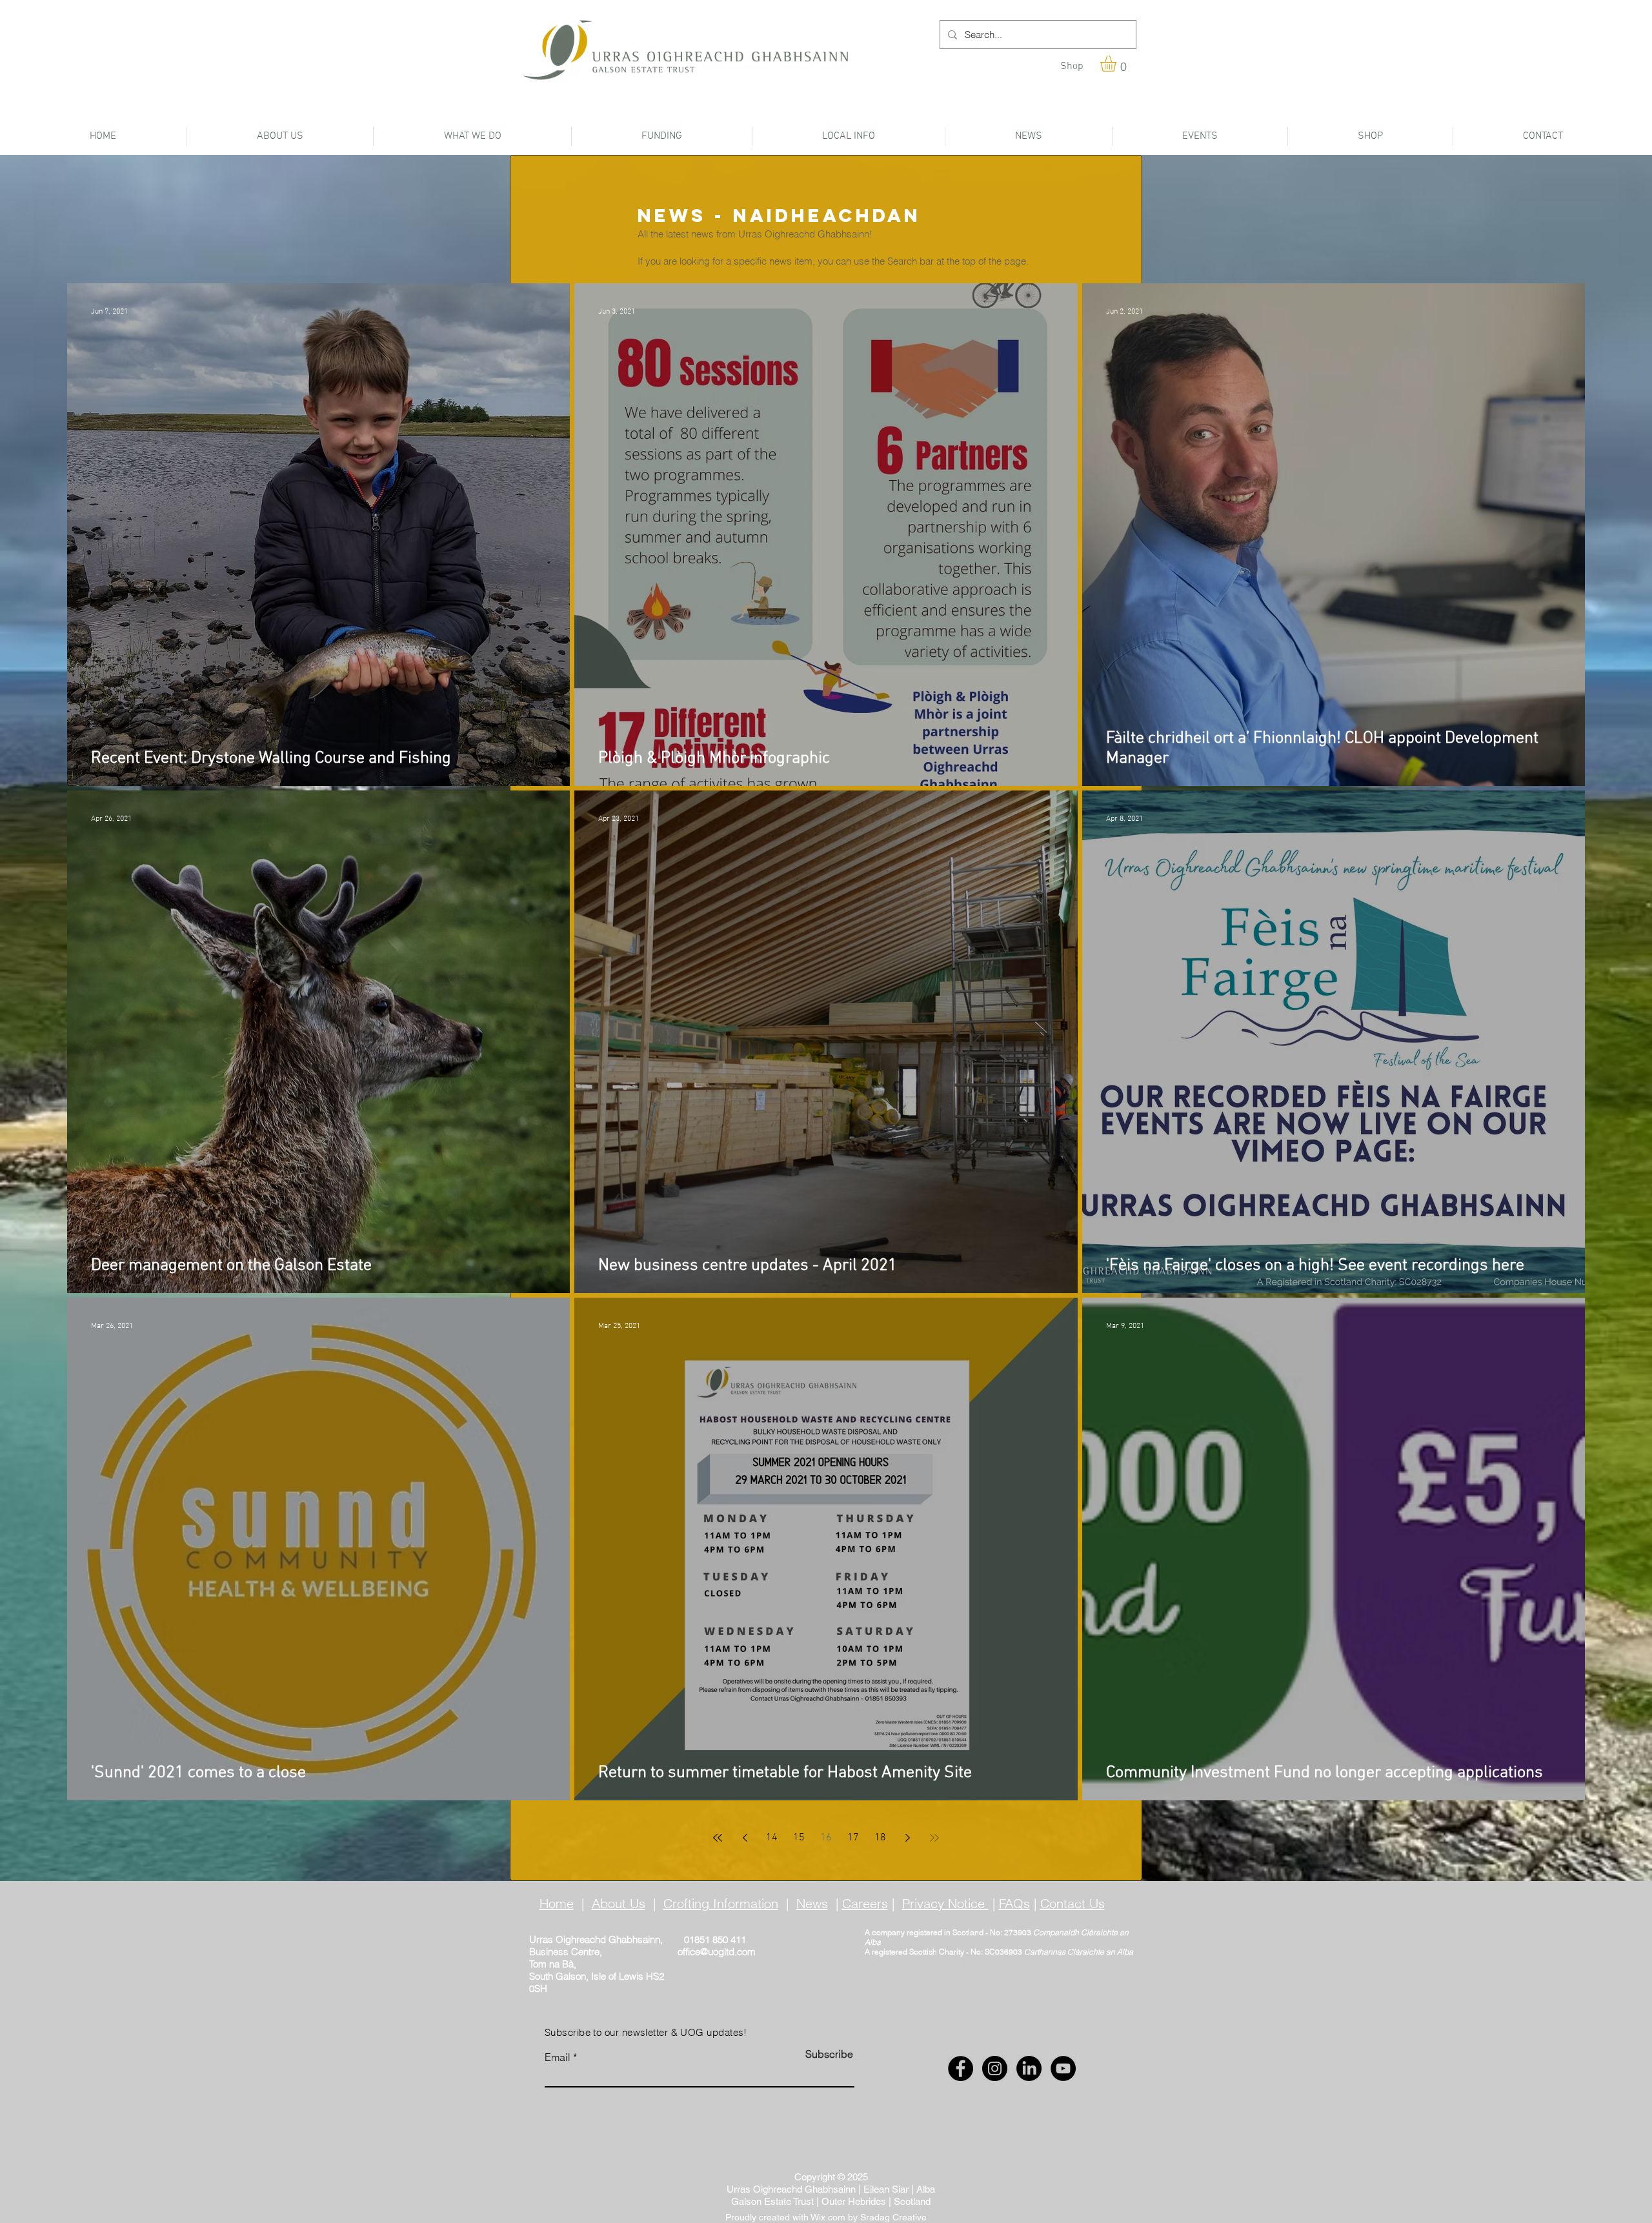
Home (557, 1903)
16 (826, 1838)
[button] (1118, 64)
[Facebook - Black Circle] (961, 2068)
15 (799, 1838)
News (812, 1903)
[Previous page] (745, 1838)
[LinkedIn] (1029, 2068)
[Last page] (934, 1838)
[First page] (718, 1838)
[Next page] (907, 1838)
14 (772, 1838)
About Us (619, 1903)
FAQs (1014, 1903)
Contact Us (1073, 1903)
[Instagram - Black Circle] (995, 2068)
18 (880, 1838)
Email (558, 2057)
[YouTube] (1063, 2068)
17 (853, 1838)
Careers (865, 1903)
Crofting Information (721, 1903)
